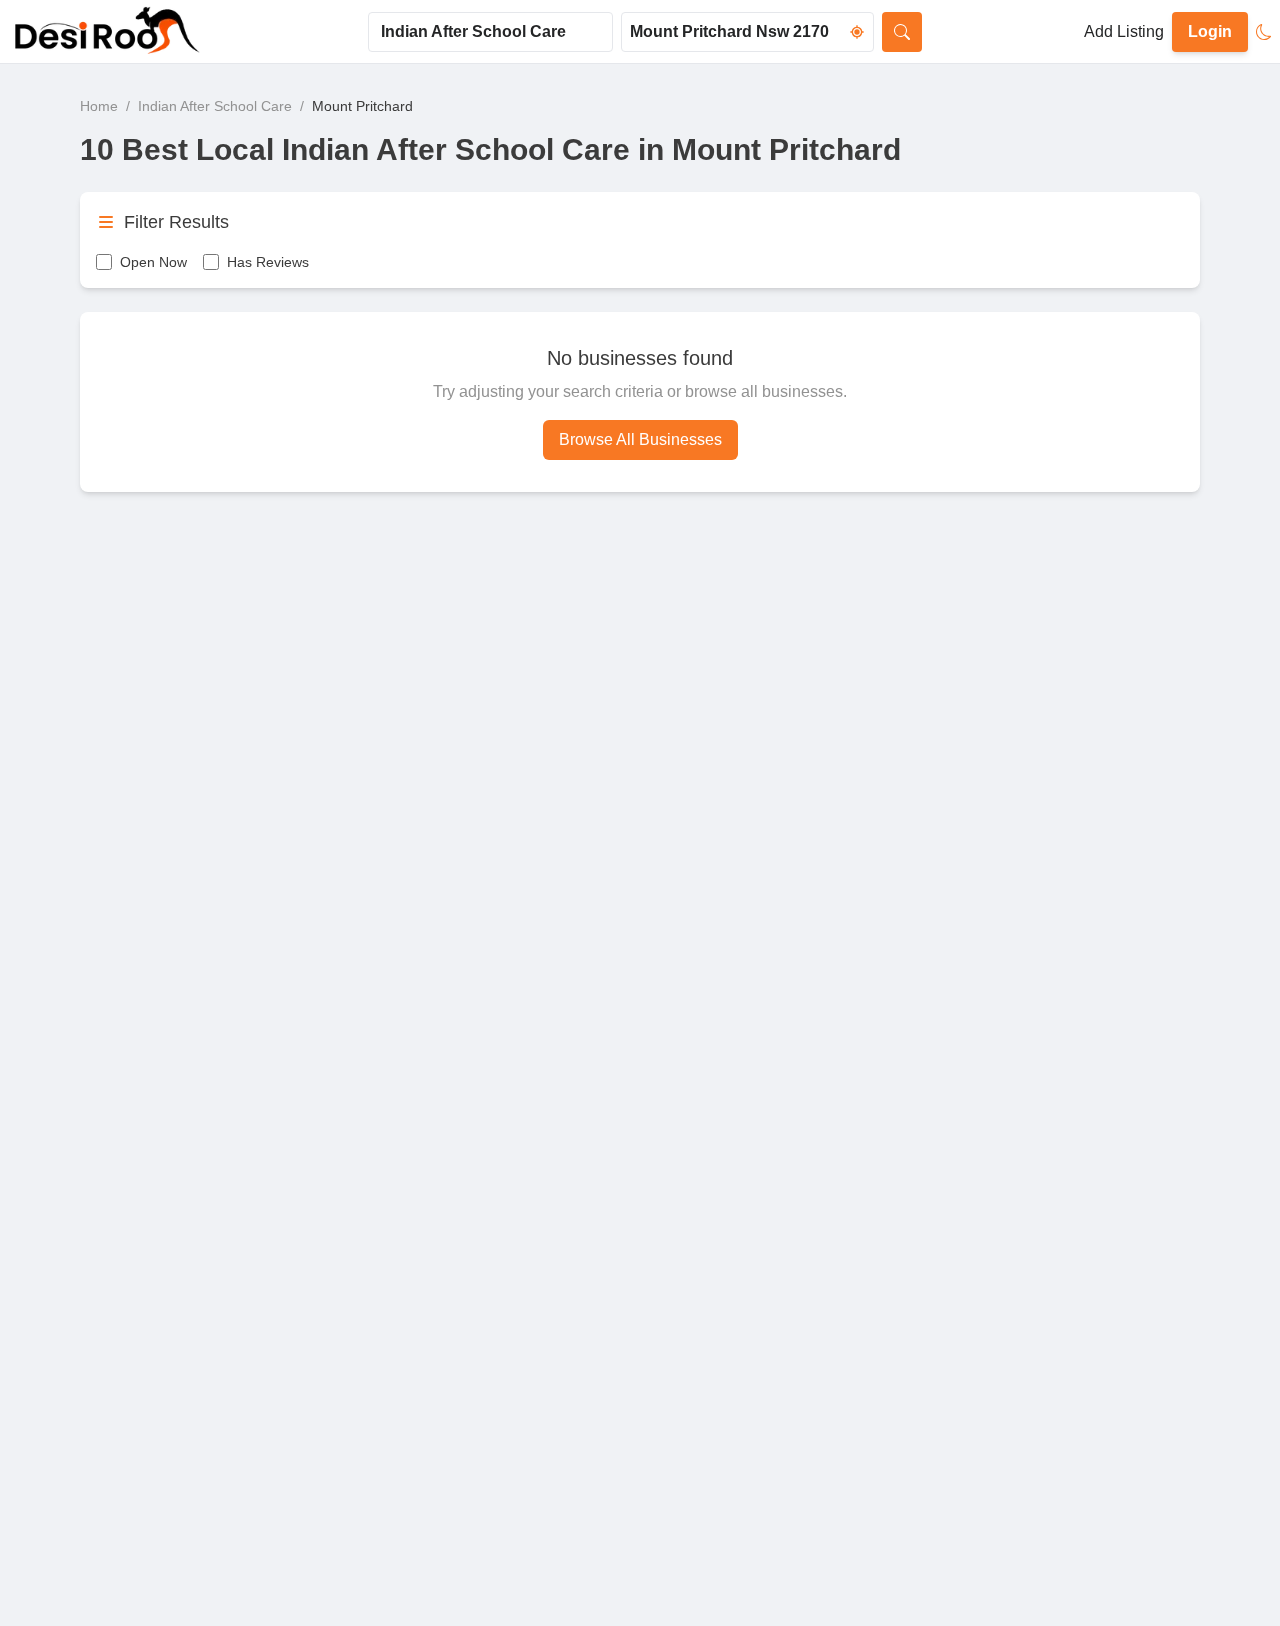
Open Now (153, 262)
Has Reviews (268, 262)
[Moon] (1264, 32)
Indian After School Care (215, 106)
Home (99, 106)
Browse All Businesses (640, 439)
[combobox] (490, 32)
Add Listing (1124, 31)
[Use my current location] (857, 32)
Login (1210, 31)
